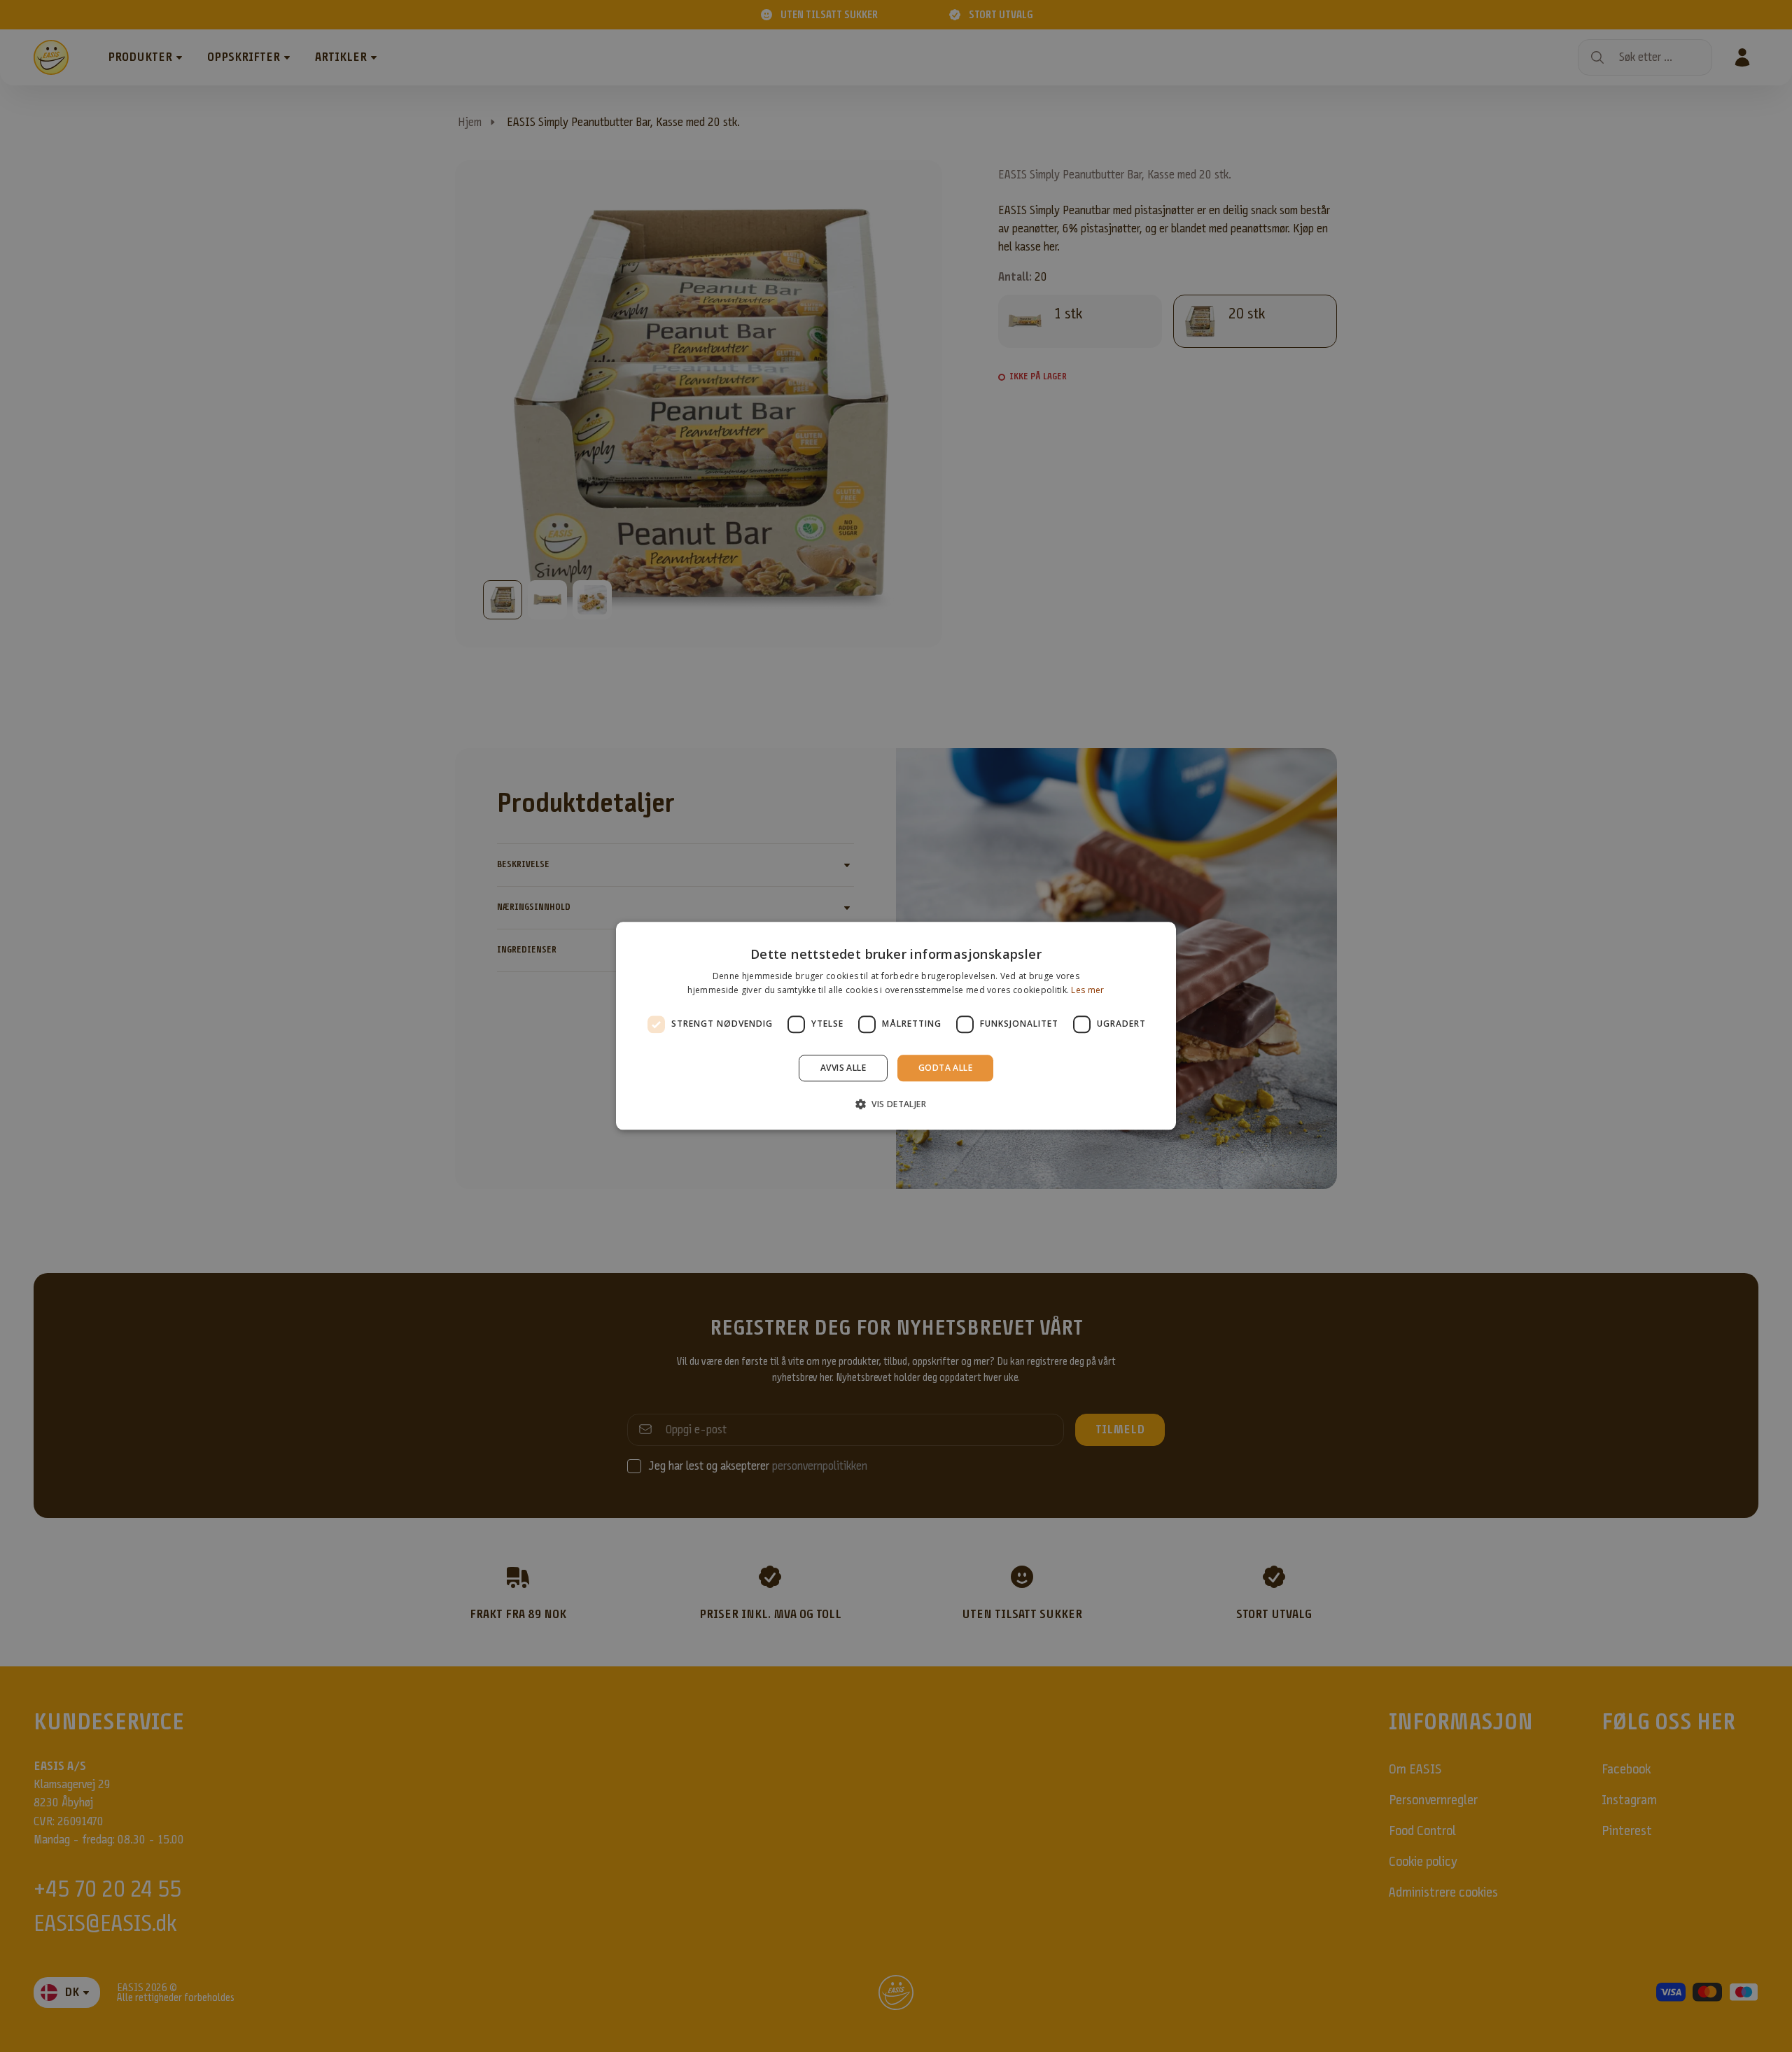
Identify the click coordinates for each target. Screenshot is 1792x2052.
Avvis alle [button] (843, 1068)
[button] (896, 1104)
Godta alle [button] (945, 1068)
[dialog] (896, 1026)
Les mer (1087, 991)
